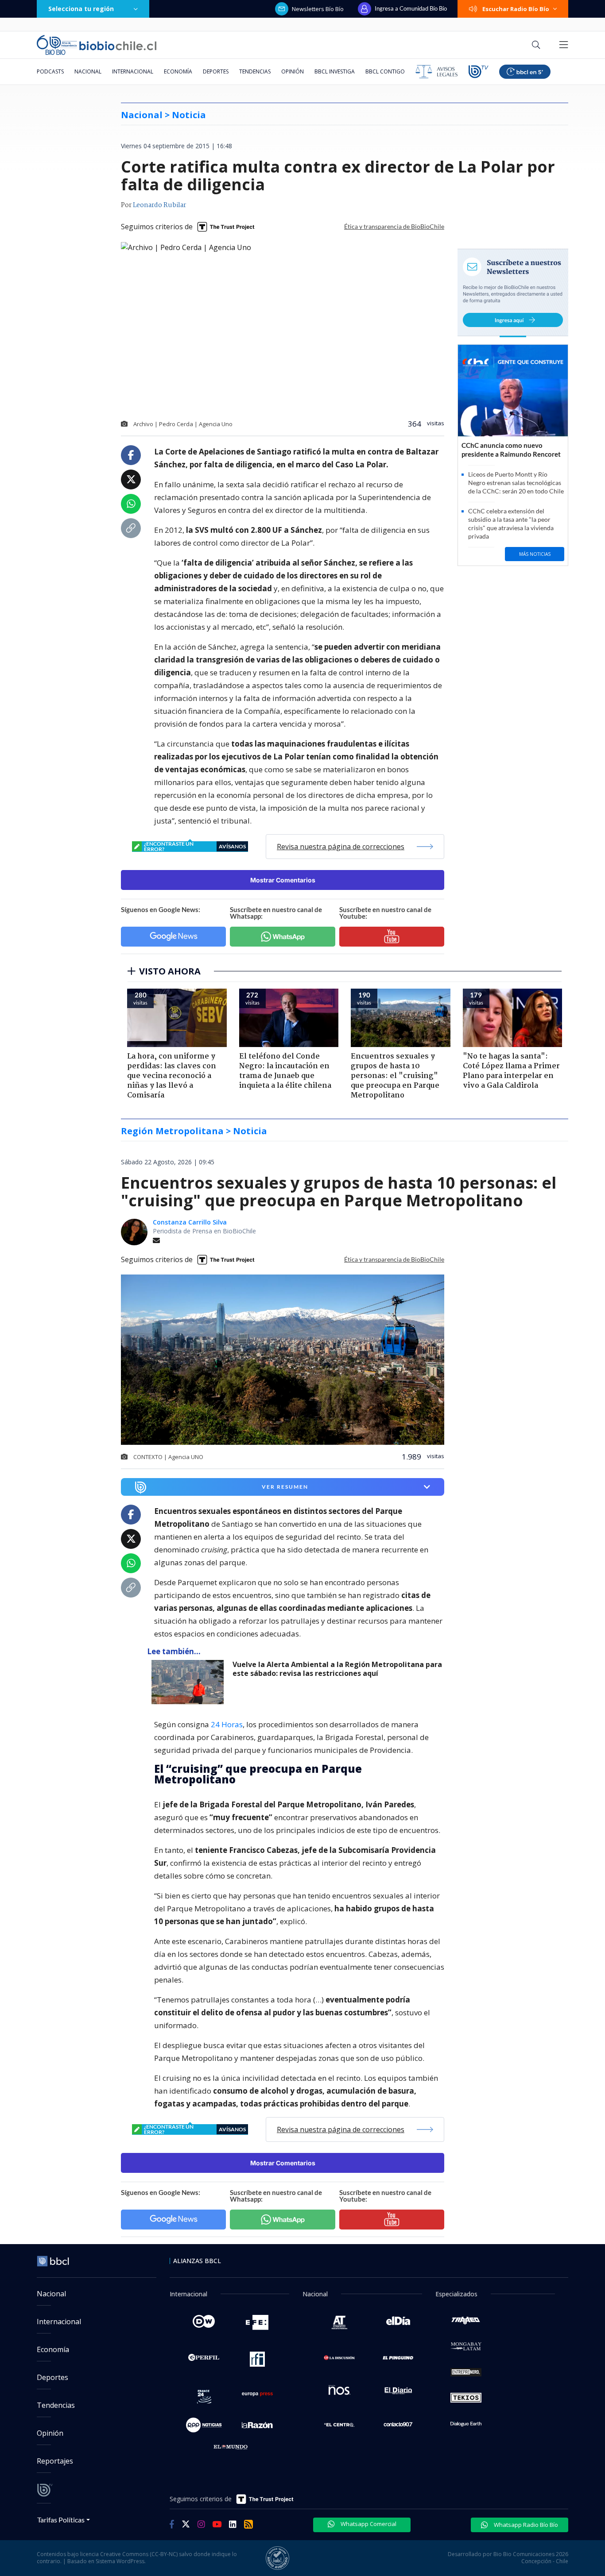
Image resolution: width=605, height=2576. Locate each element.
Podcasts (50, 71)
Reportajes (55, 2461)
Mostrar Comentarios (283, 880)
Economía (178, 71)
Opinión (293, 71)
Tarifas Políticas (61, 2520)
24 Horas (227, 1724)
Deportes (216, 71)
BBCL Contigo (385, 71)
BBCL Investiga (335, 71)
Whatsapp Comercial (368, 2524)
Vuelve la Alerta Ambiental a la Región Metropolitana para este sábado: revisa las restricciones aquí (337, 1669)
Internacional (133, 71)
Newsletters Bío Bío (318, 9)
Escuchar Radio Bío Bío (516, 9)
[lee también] (190, 1682)
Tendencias (255, 71)
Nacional (88, 71)
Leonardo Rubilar (159, 205)
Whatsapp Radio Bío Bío (525, 2525)
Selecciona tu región (81, 9)
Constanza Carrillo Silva (190, 1222)
